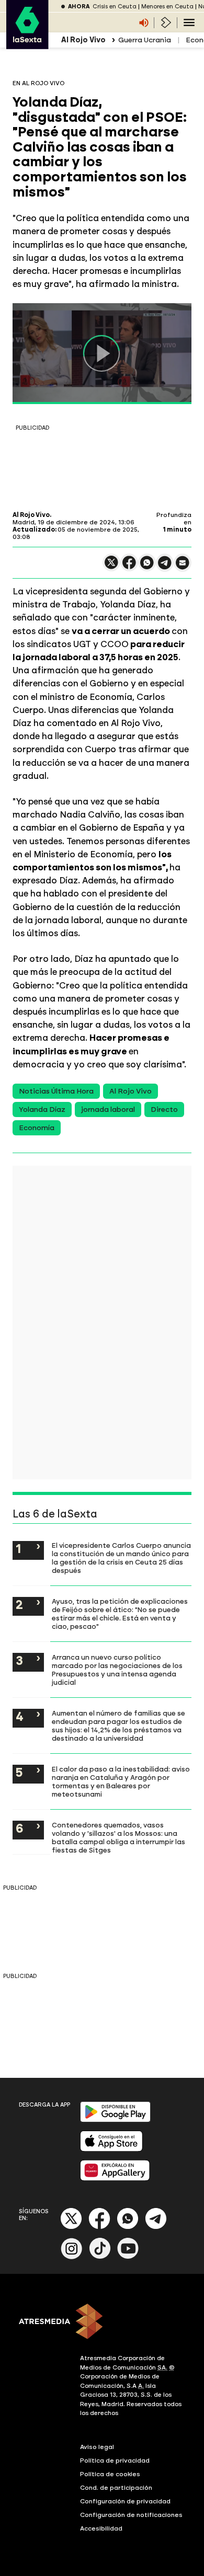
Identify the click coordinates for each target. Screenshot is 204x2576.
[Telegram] (156, 2227)
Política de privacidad (115, 2460)
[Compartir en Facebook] (129, 567)
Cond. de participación (116, 2488)
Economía (37, 1128)
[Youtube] (128, 2257)
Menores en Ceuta (167, 7)
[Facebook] (99, 2227)
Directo (164, 1109)
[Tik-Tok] (100, 2257)
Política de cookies (110, 2474)
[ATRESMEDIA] (102, 2322)
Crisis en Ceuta (115, 7)
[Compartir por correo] (183, 567)
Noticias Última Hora (56, 1091)
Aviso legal (97, 2447)
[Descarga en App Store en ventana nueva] (111, 2149)
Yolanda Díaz (42, 1109)
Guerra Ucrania (145, 40)
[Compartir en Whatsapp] (147, 567)
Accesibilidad (101, 2528)
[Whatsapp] (128, 2227)
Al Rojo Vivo (131, 1091)
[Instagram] (72, 2257)
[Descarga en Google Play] (115, 2120)
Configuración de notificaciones (131, 2515)
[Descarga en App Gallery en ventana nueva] (115, 2178)
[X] (111, 567)
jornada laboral (108, 1109)
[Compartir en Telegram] (165, 567)
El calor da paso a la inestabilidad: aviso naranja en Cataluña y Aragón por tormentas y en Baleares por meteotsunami (121, 1781)
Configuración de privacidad (125, 2501)
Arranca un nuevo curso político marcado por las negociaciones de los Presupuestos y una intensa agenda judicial (117, 1670)
